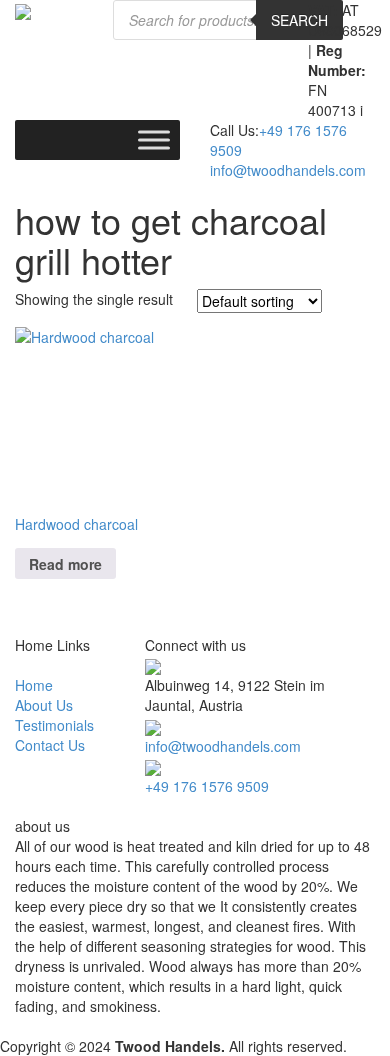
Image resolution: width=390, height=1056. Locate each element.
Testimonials (54, 725)
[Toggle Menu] (154, 139)
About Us (44, 705)
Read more (65, 564)
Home (34, 685)
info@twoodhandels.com (288, 170)
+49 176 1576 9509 (207, 786)
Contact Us (50, 745)
